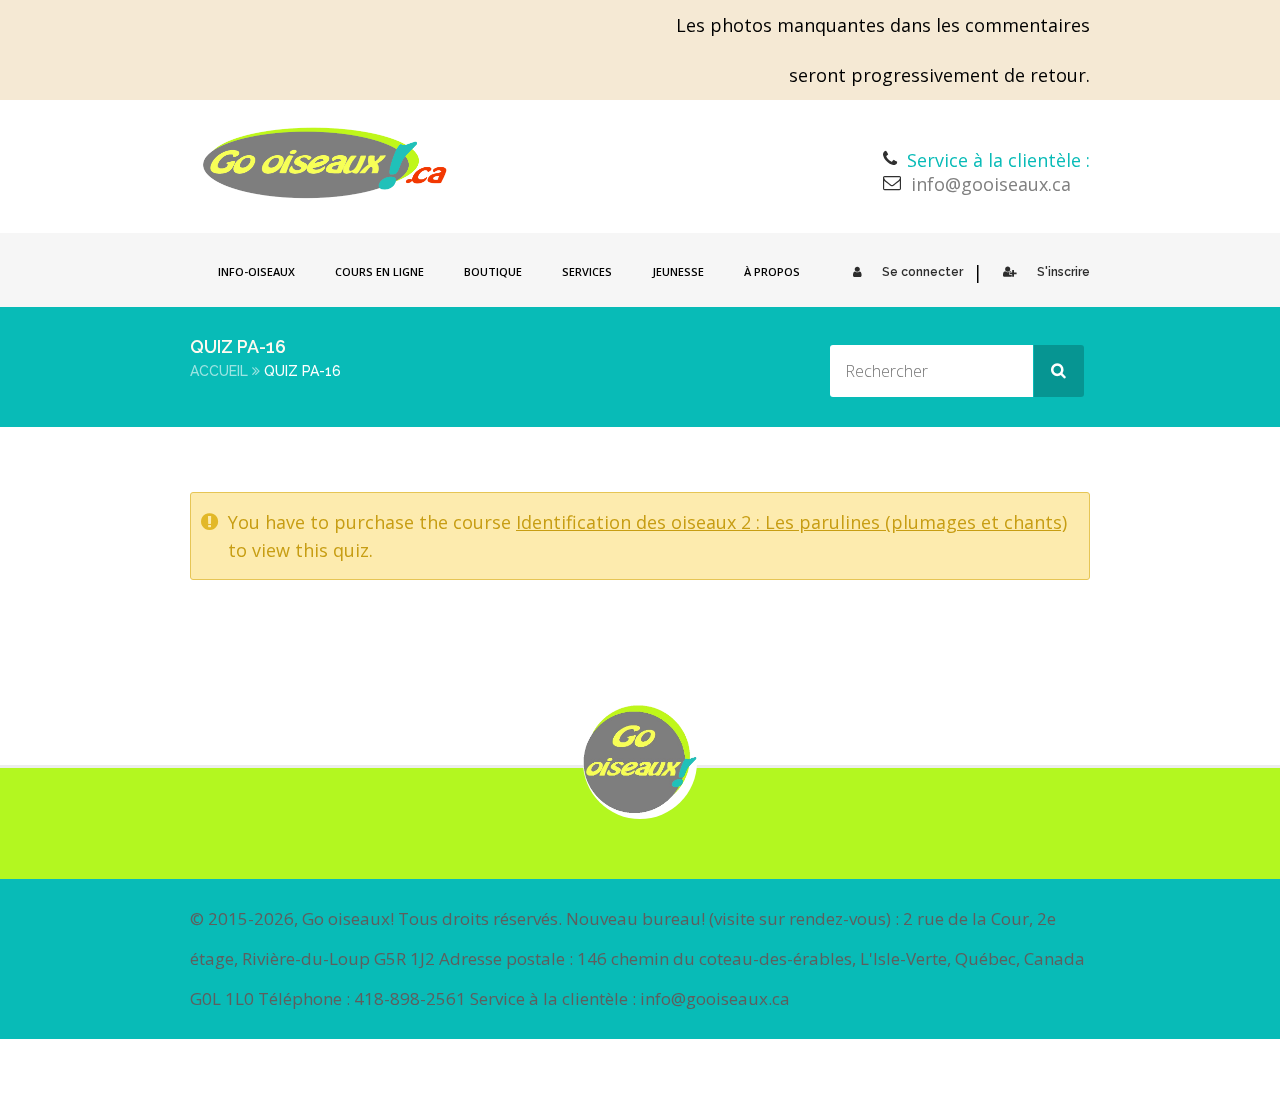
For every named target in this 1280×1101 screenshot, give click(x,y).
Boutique (493, 271)
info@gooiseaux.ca (991, 184)
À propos (772, 271)
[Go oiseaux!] (325, 163)
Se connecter (922, 272)
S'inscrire (1063, 272)
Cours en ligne (379, 271)
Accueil (219, 371)
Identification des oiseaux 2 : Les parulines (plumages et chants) (791, 522)
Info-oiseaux (256, 271)
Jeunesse (678, 271)
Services (587, 271)
